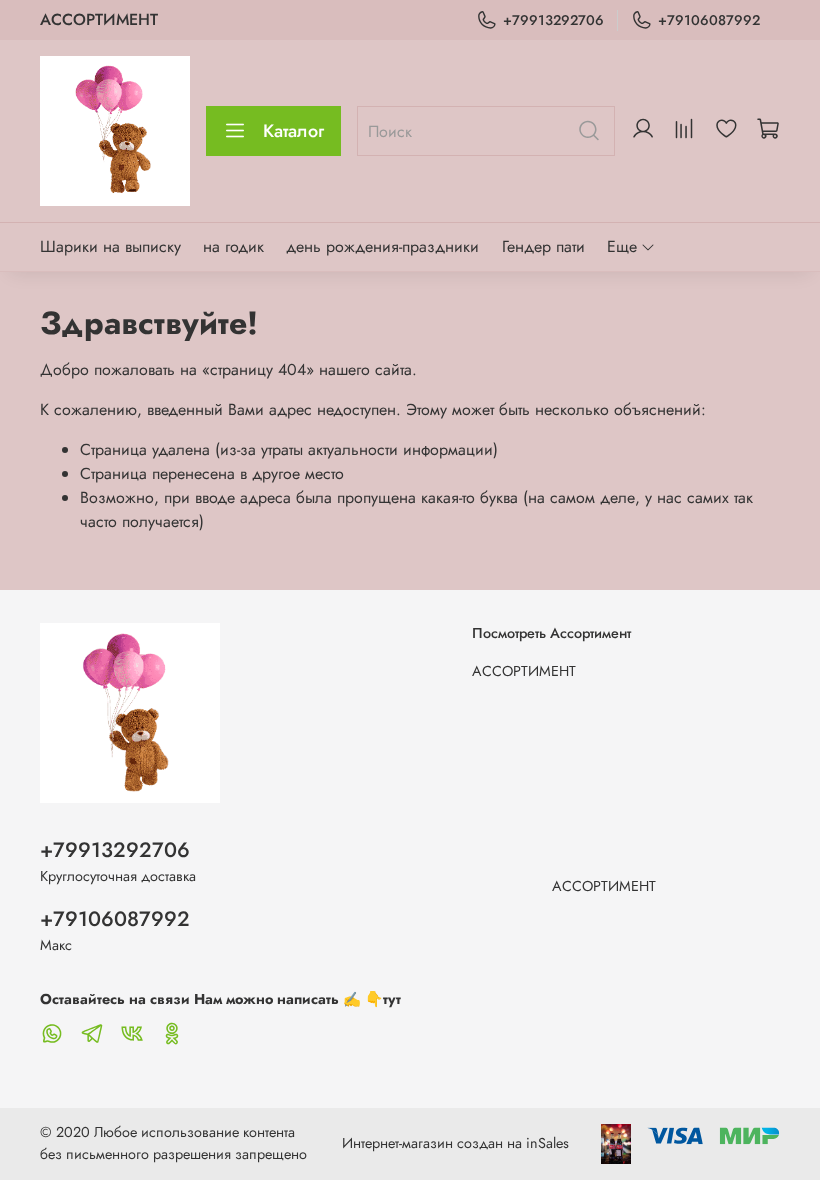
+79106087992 (709, 20)
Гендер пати (543, 246)
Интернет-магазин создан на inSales (455, 1143)
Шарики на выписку (110, 246)
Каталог (293, 131)
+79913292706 (553, 20)
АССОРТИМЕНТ (99, 19)
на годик (233, 246)
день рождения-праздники (382, 246)
